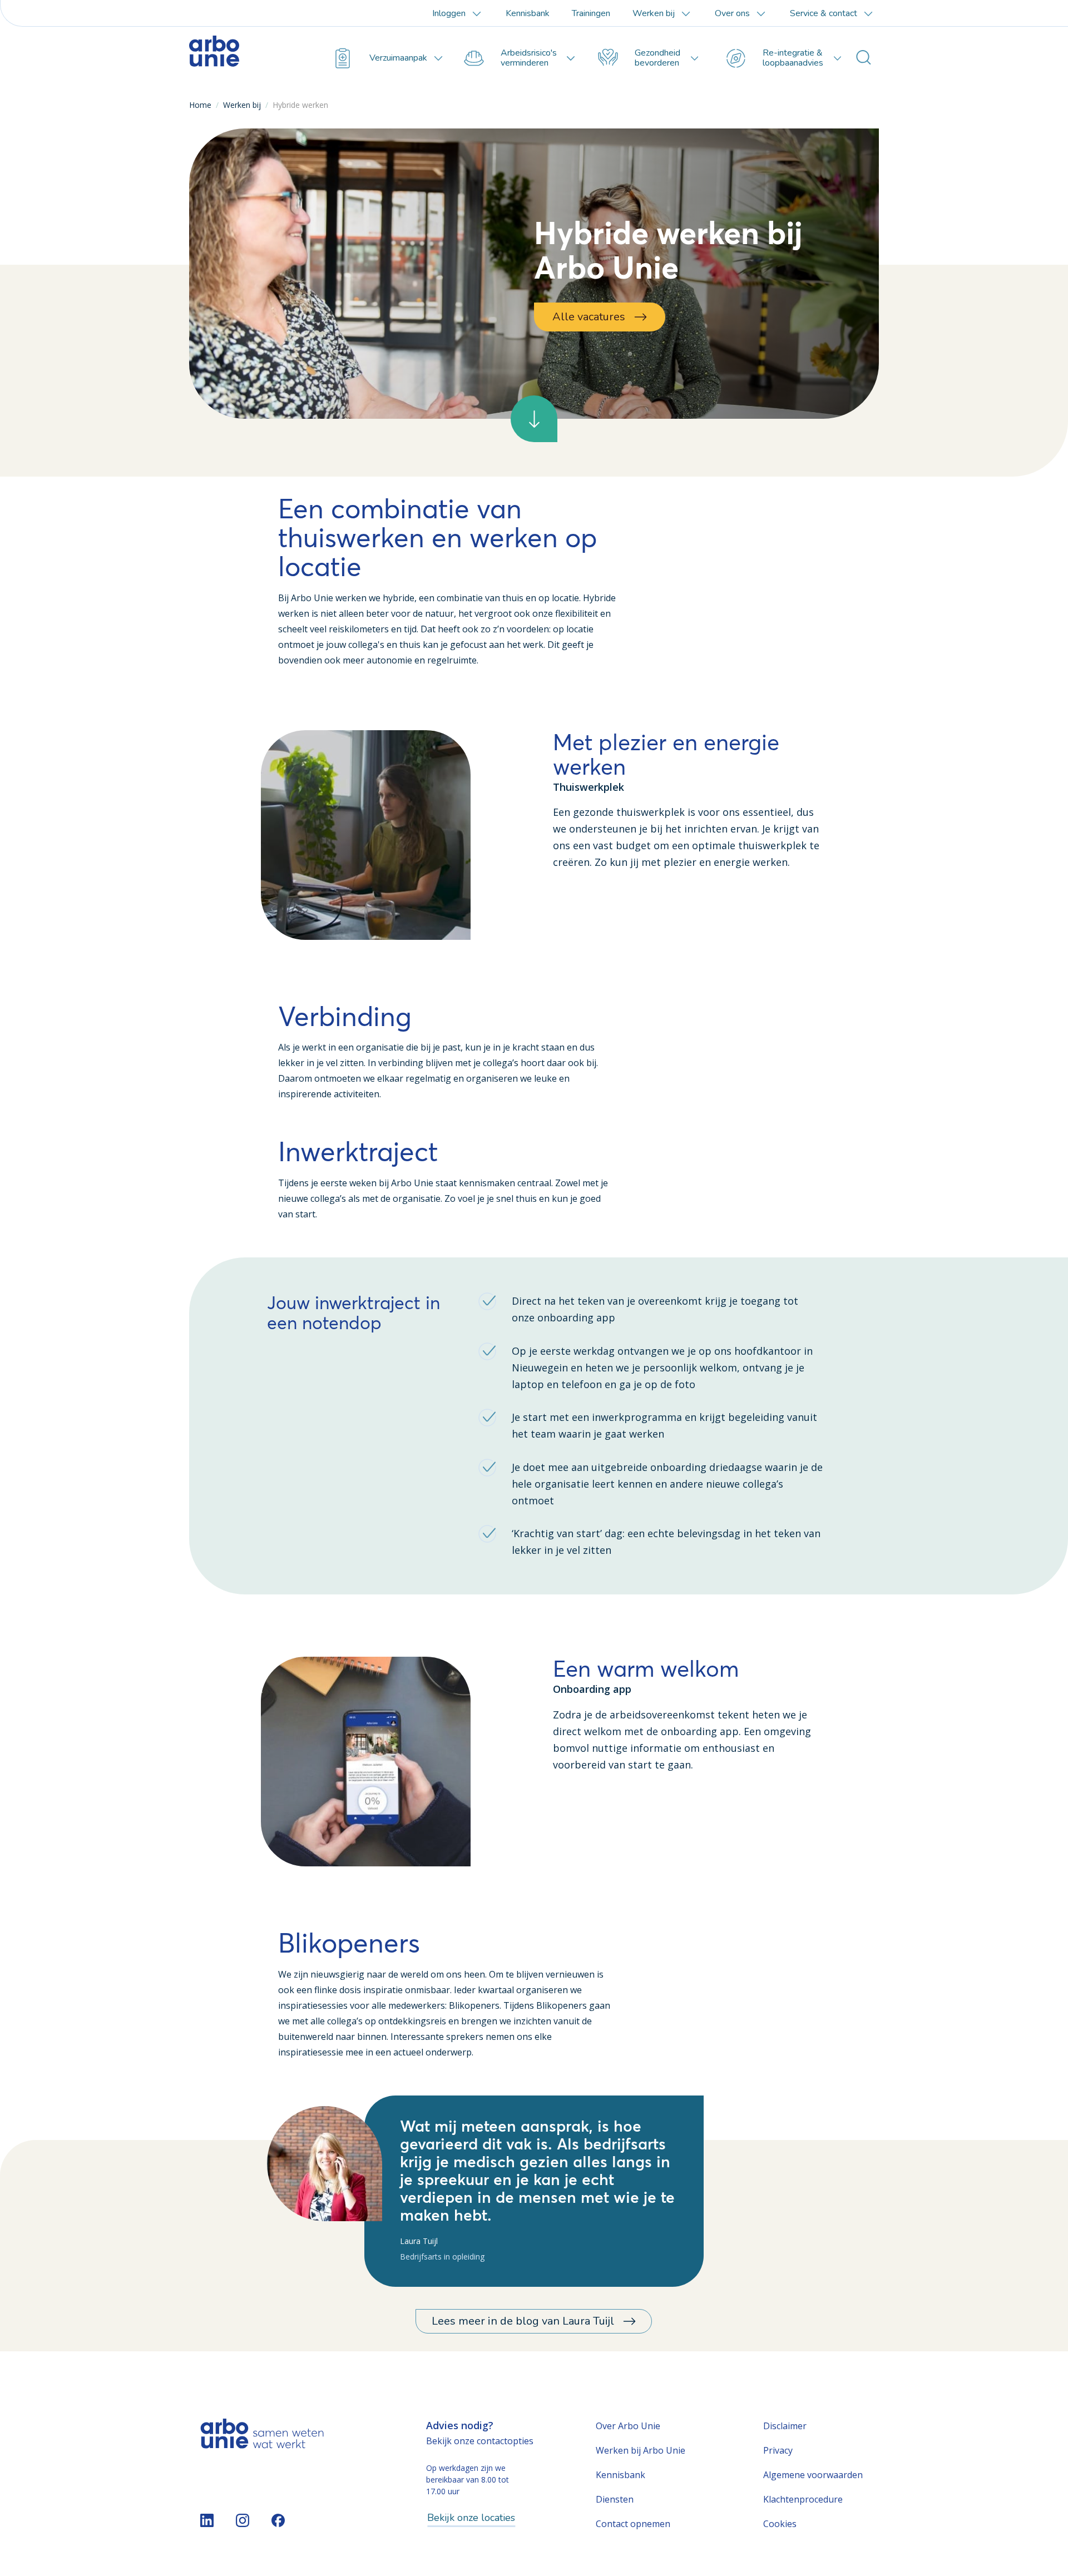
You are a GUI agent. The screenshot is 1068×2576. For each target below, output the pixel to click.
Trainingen (591, 13)
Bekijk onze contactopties (480, 2441)
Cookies (780, 2524)
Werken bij (242, 105)
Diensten (615, 2499)
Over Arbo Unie (628, 2426)
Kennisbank (528, 13)
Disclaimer (785, 2426)
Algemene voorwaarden (813, 2475)
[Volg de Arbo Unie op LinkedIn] (207, 2520)
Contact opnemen (633, 2524)
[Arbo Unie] (242, 58)
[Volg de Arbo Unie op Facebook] (278, 2520)
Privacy (778, 2450)
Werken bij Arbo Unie (641, 2450)
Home (200, 105)
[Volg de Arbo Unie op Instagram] (243, 2520)
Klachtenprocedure (803, 2499)
